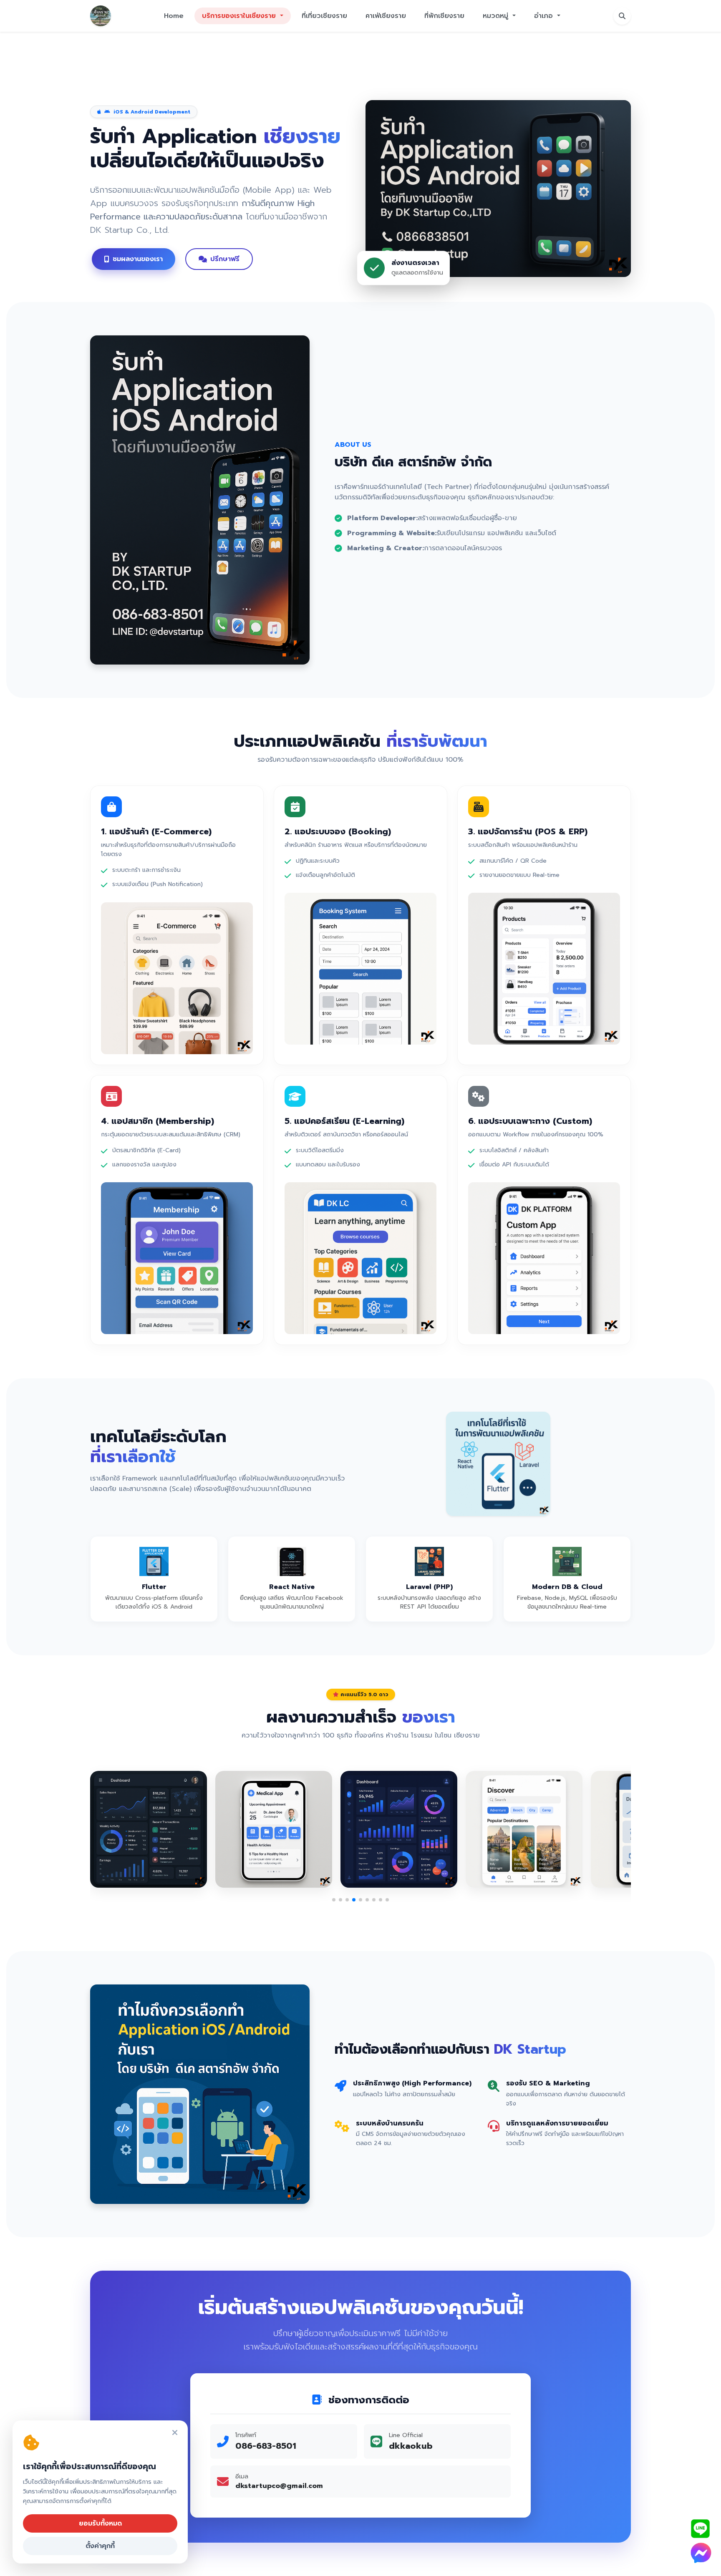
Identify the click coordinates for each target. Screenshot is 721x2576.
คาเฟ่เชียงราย (386, 16)
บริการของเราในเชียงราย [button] (240, 16)
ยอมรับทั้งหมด (100, 2523)
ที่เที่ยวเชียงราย (324, 16)
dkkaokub (411, 2446)
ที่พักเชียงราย (444, 16)
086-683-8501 (266, 2446)
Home (174, 16)
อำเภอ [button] (545, 16)
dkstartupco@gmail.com (279, 2486)
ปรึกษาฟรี (225, 259)
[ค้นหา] (622, 16)
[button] (334, 1900)
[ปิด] (175, 2433)
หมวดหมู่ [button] (497, 16)
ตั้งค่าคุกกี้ (100, 2546)
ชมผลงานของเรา (138, 259)
